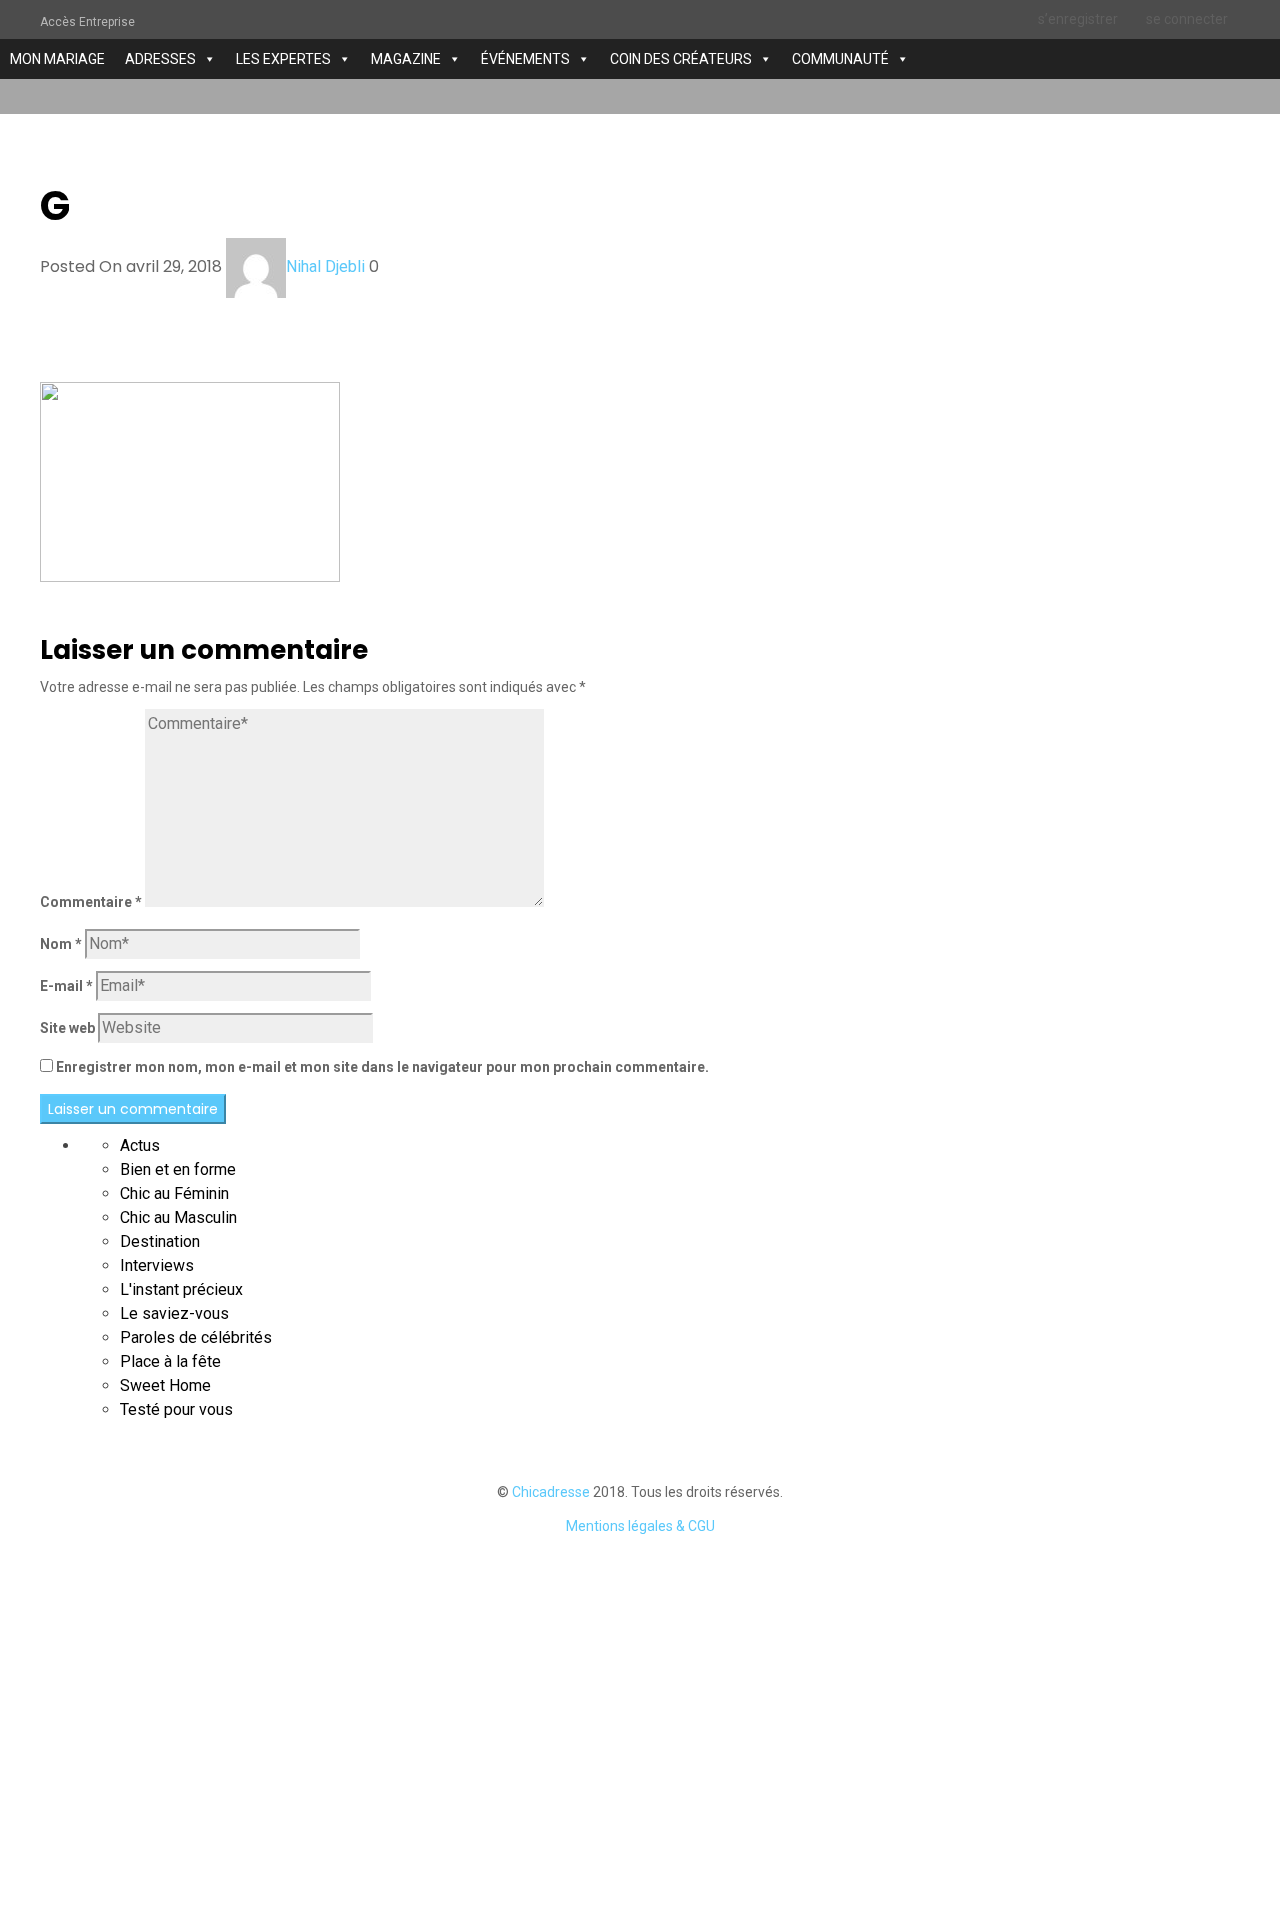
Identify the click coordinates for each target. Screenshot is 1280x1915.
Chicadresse (551, 1492)
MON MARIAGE (57, 59)
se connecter (1187, 19)
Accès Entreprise (87, 22)
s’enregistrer (1078, 19)
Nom (61, 944)
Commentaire (91, 902)
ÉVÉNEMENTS (525, 59)
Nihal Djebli (325, 266)
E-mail (66, 986)
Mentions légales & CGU (640, 1526)
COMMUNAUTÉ (840, 59)
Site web (67, 1028)
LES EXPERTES (283, 59)
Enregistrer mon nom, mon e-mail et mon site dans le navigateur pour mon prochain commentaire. (382, 1067)
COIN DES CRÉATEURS (681, 59)
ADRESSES (160, 59)
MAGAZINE (406, 59)
